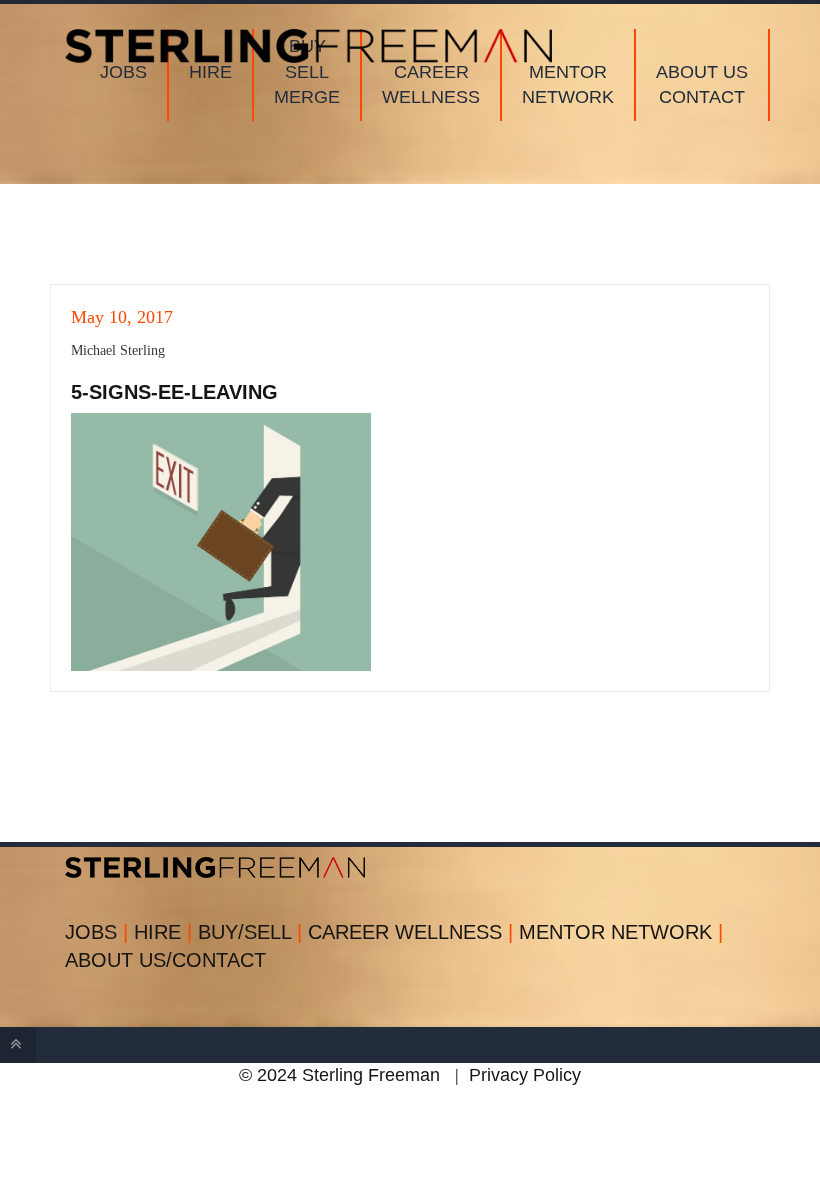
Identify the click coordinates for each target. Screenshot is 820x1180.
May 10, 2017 (122, 317)
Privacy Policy (525, 1075)
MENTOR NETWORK (621, 932)
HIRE (163, 932)
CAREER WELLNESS (410, 932)
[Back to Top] (18, 1045)
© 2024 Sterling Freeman (339, 1075)
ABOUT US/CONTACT (165, 960)
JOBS (96, 932)
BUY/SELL (250, 932)
